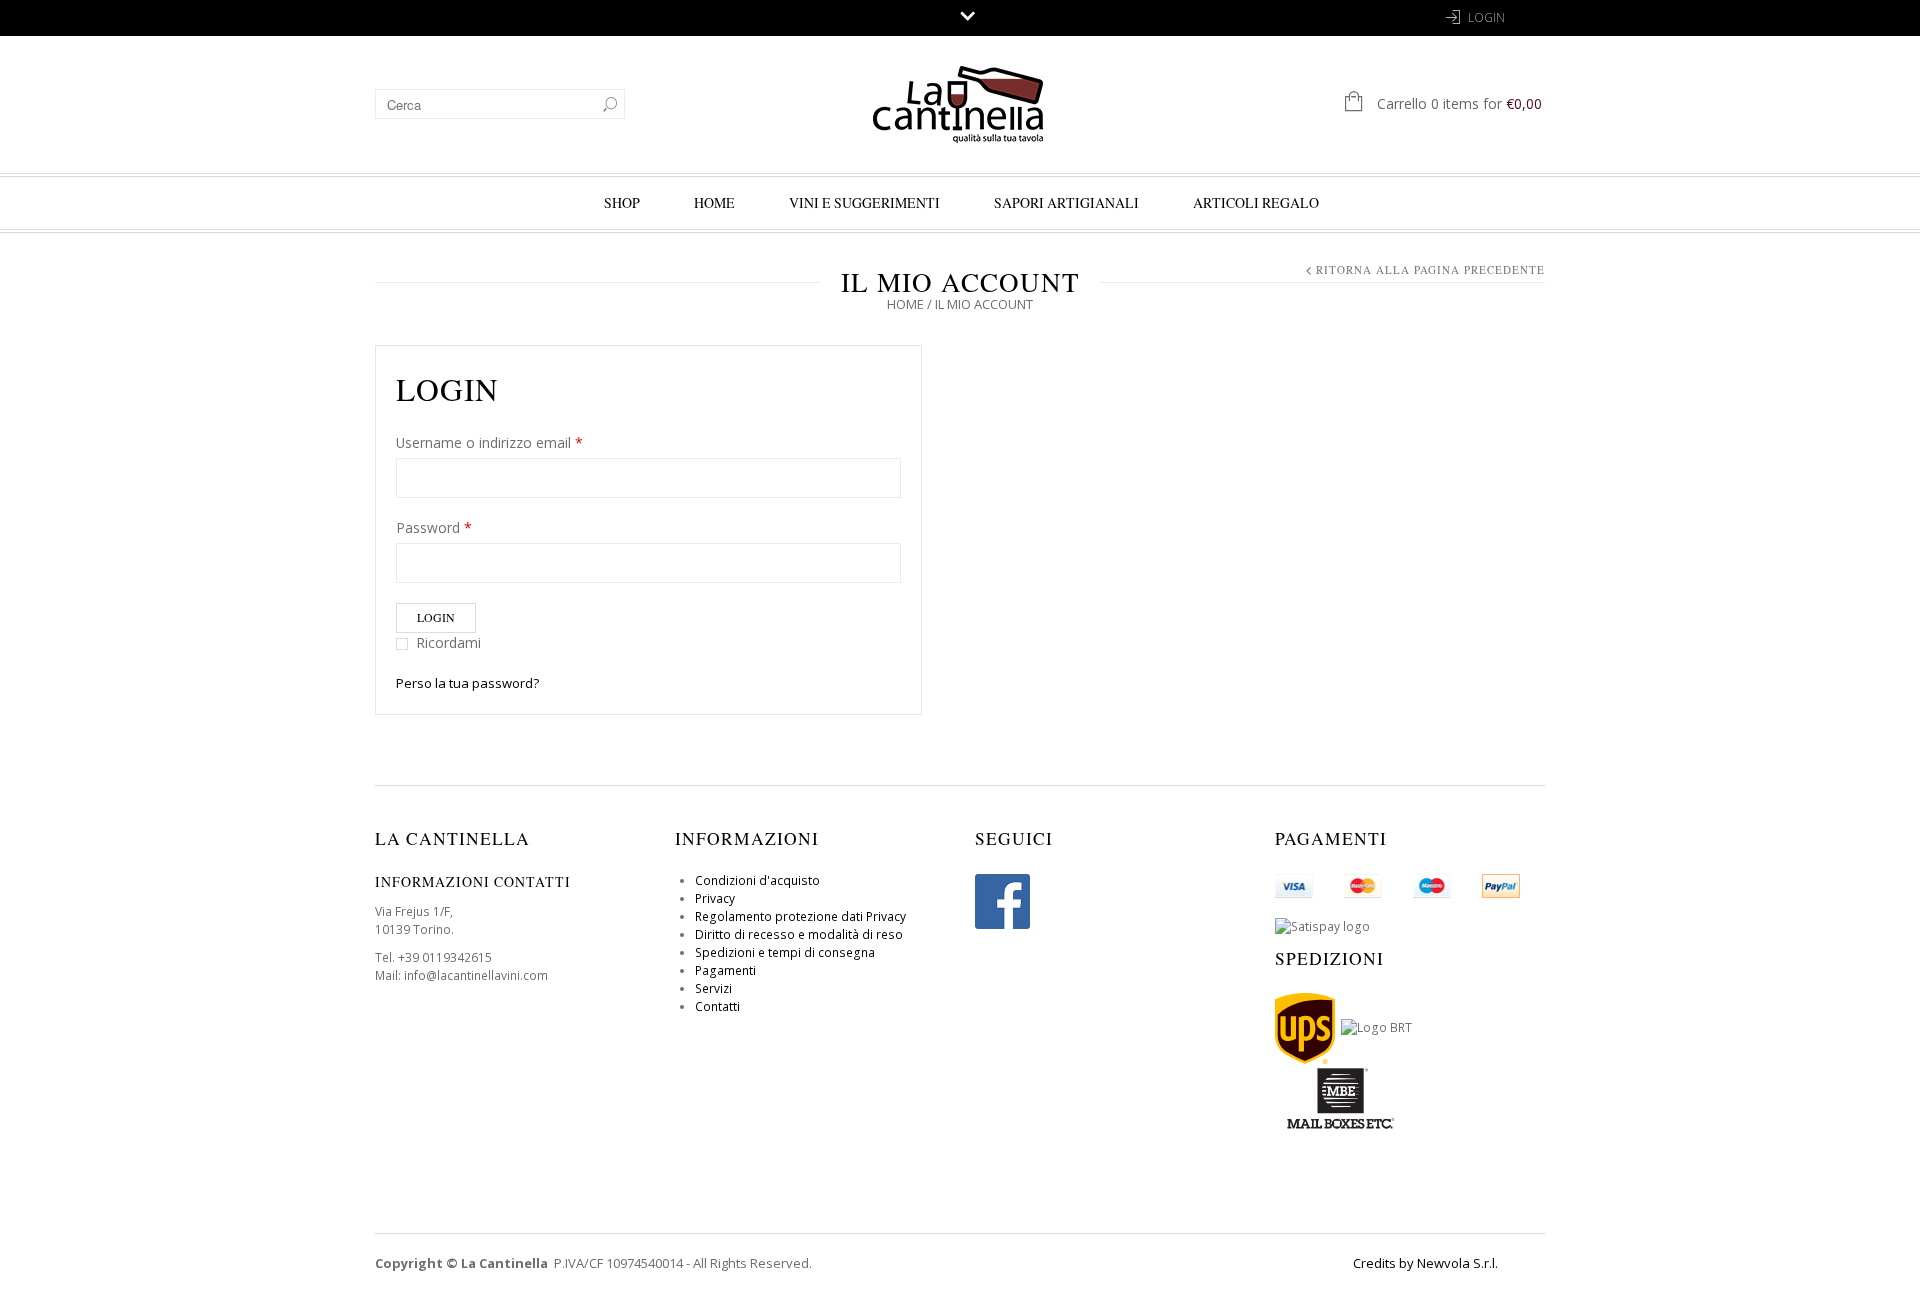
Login (1486, 17)
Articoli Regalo (1256, 202)
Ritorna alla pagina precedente (1430, 269)
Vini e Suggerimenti (864, 202)
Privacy (715, 898)
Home (905, 304)
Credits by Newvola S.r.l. (1425, 1263)
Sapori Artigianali (1066, 202)
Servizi (713, 988)
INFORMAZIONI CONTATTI (473, 881)
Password (434, 527)
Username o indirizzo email (489, 442)
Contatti (717, 1006)
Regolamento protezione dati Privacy (800, 916)
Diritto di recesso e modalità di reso (799, 934)
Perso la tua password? (467, 683)
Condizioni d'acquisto (757, 880)
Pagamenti (725, 970)
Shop (622, 202)
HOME (714, 202)
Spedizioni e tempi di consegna (785, 952)
